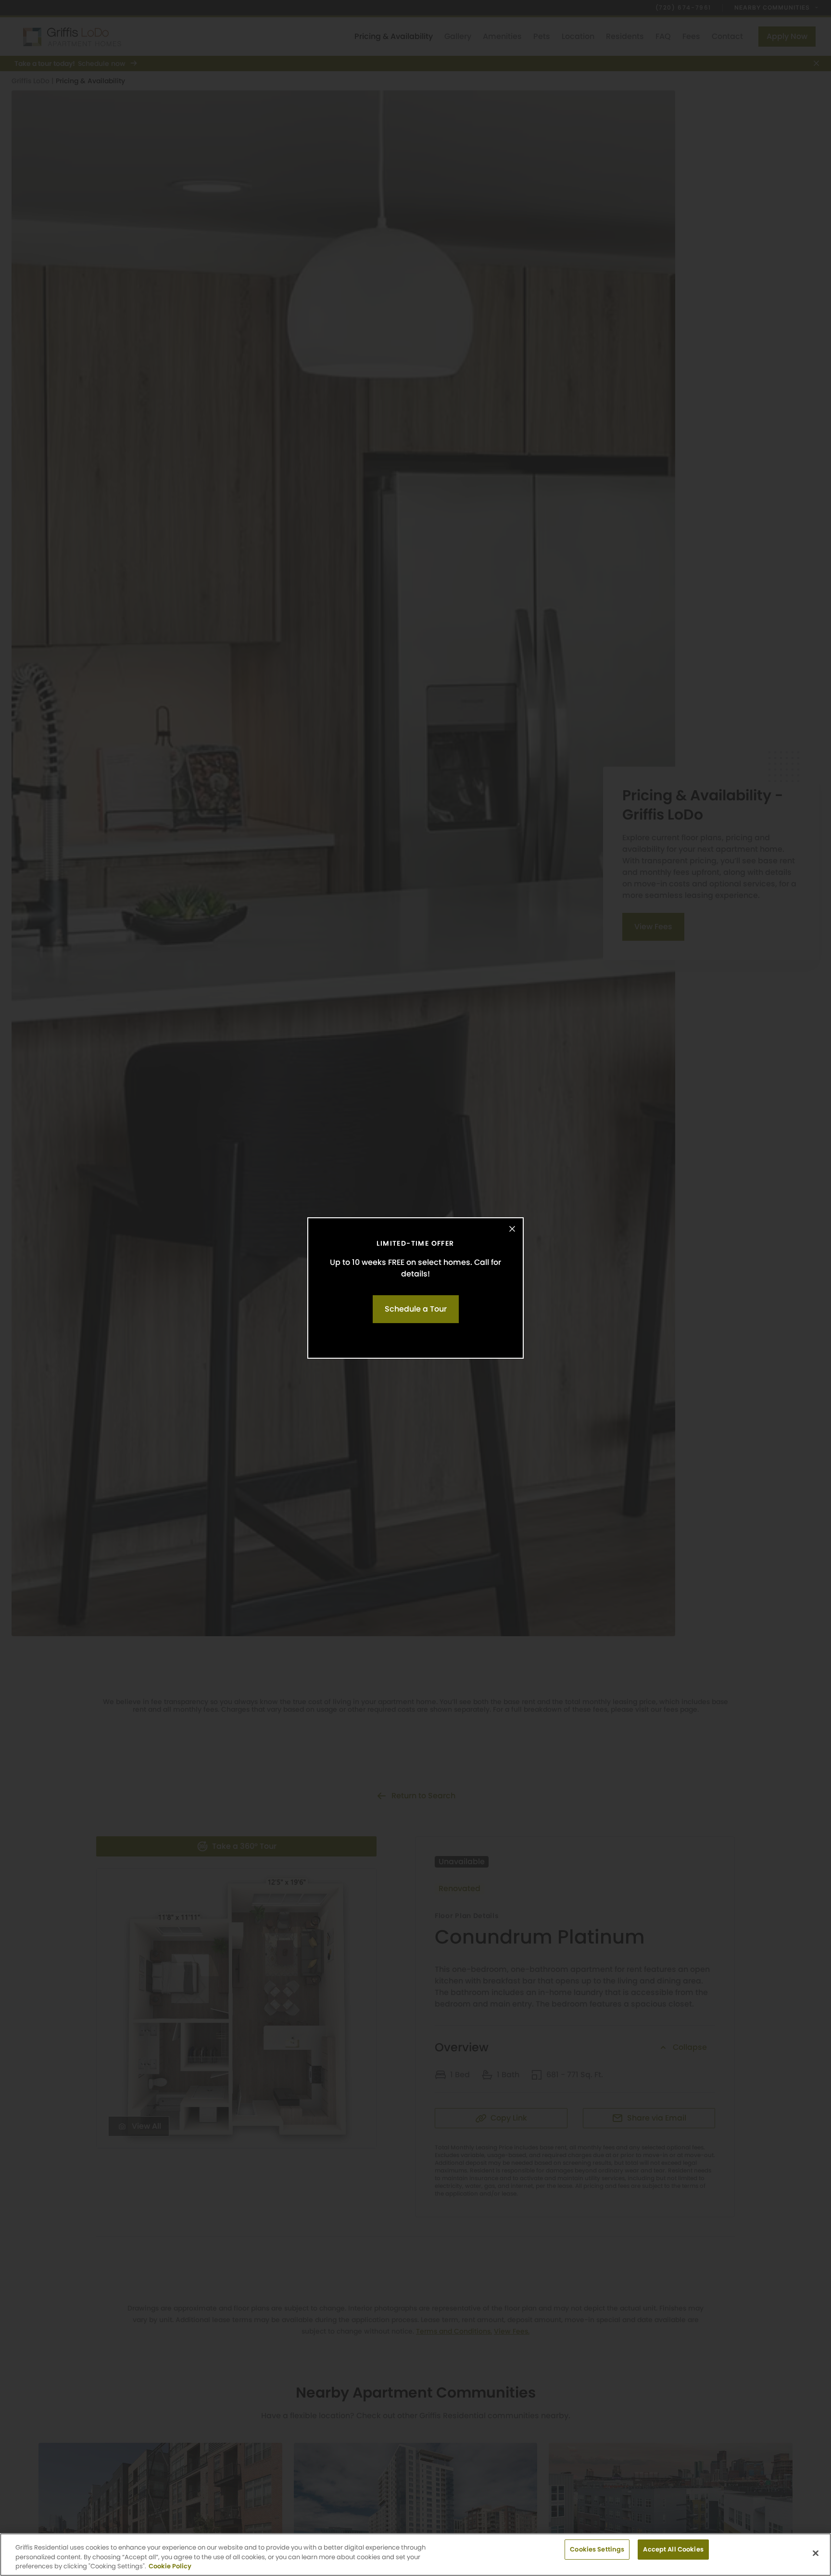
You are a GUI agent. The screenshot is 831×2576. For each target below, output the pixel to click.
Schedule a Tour (416, 1309)
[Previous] (17, 1288)
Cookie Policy (170, 2566)
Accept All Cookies (673, 2549)
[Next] (814, 1288)
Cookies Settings (597, 2549)
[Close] (512, 1229)
